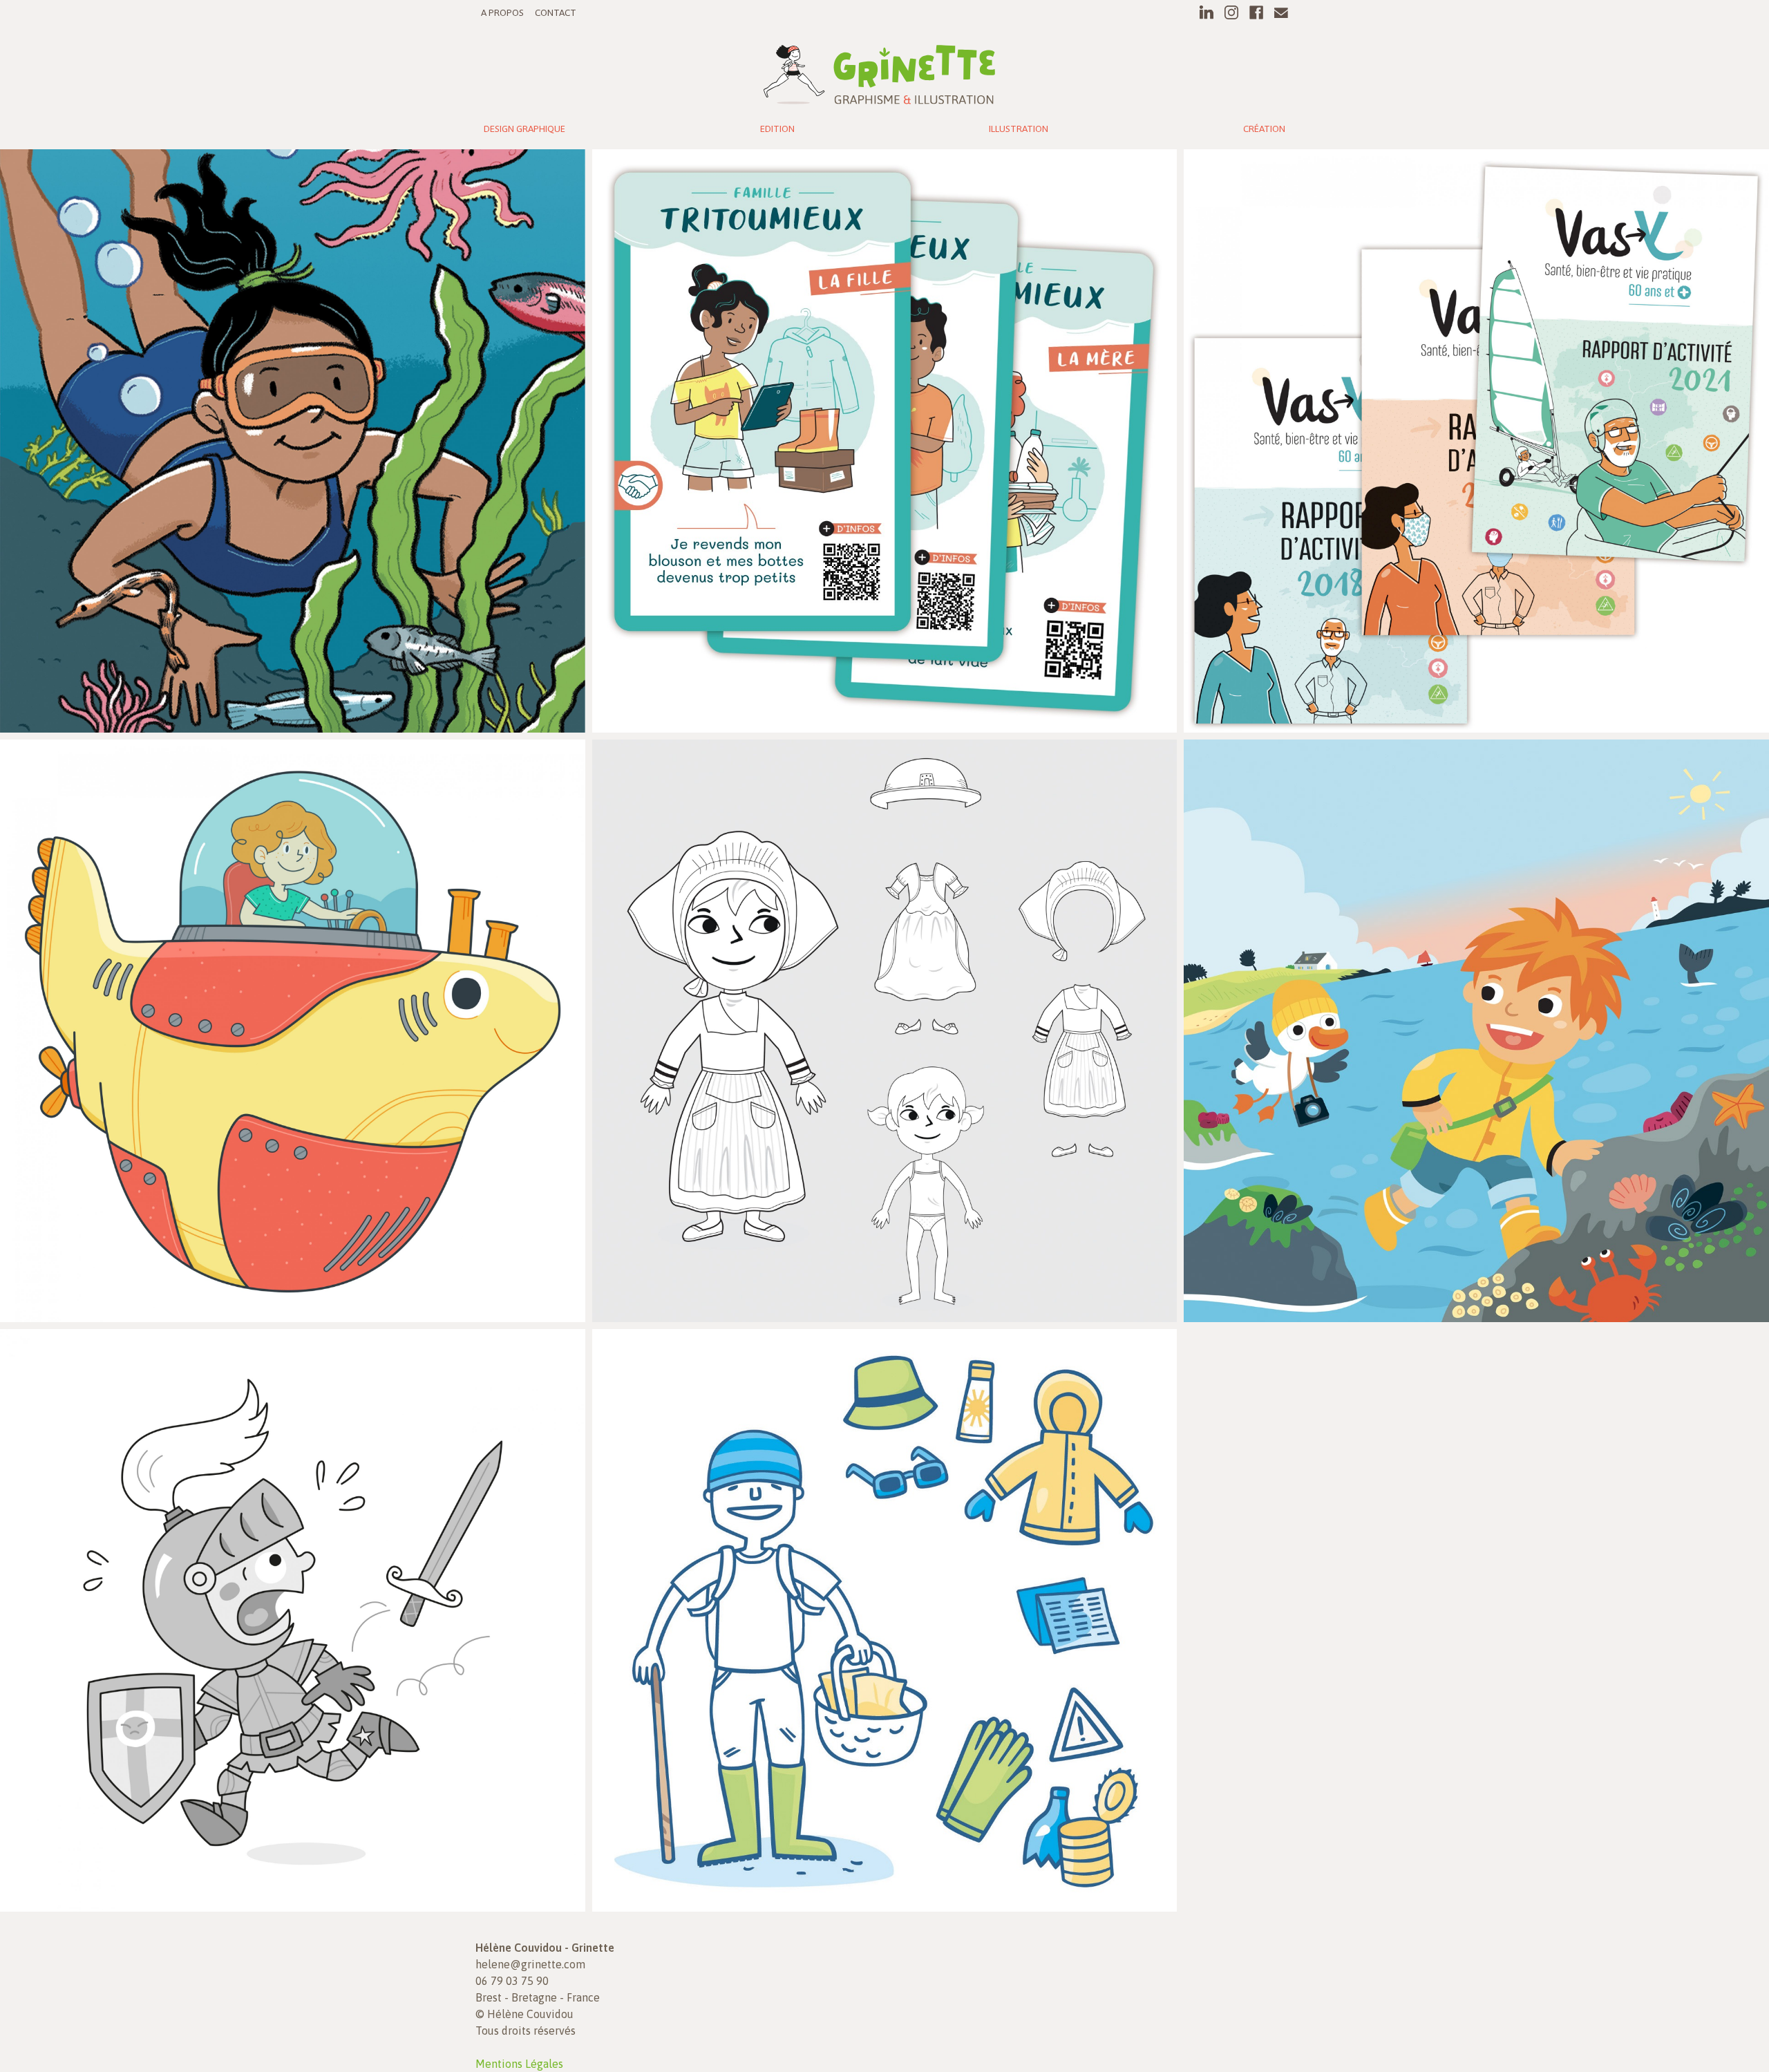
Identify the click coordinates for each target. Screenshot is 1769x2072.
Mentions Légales (519, 2064)
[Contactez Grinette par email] (1281, 12)
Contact (556, 12)
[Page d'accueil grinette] (879, 71)
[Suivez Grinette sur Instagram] (1231, 12)
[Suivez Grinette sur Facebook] (1256, 12)
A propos (502, 12)
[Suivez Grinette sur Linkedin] (1207, 12)
